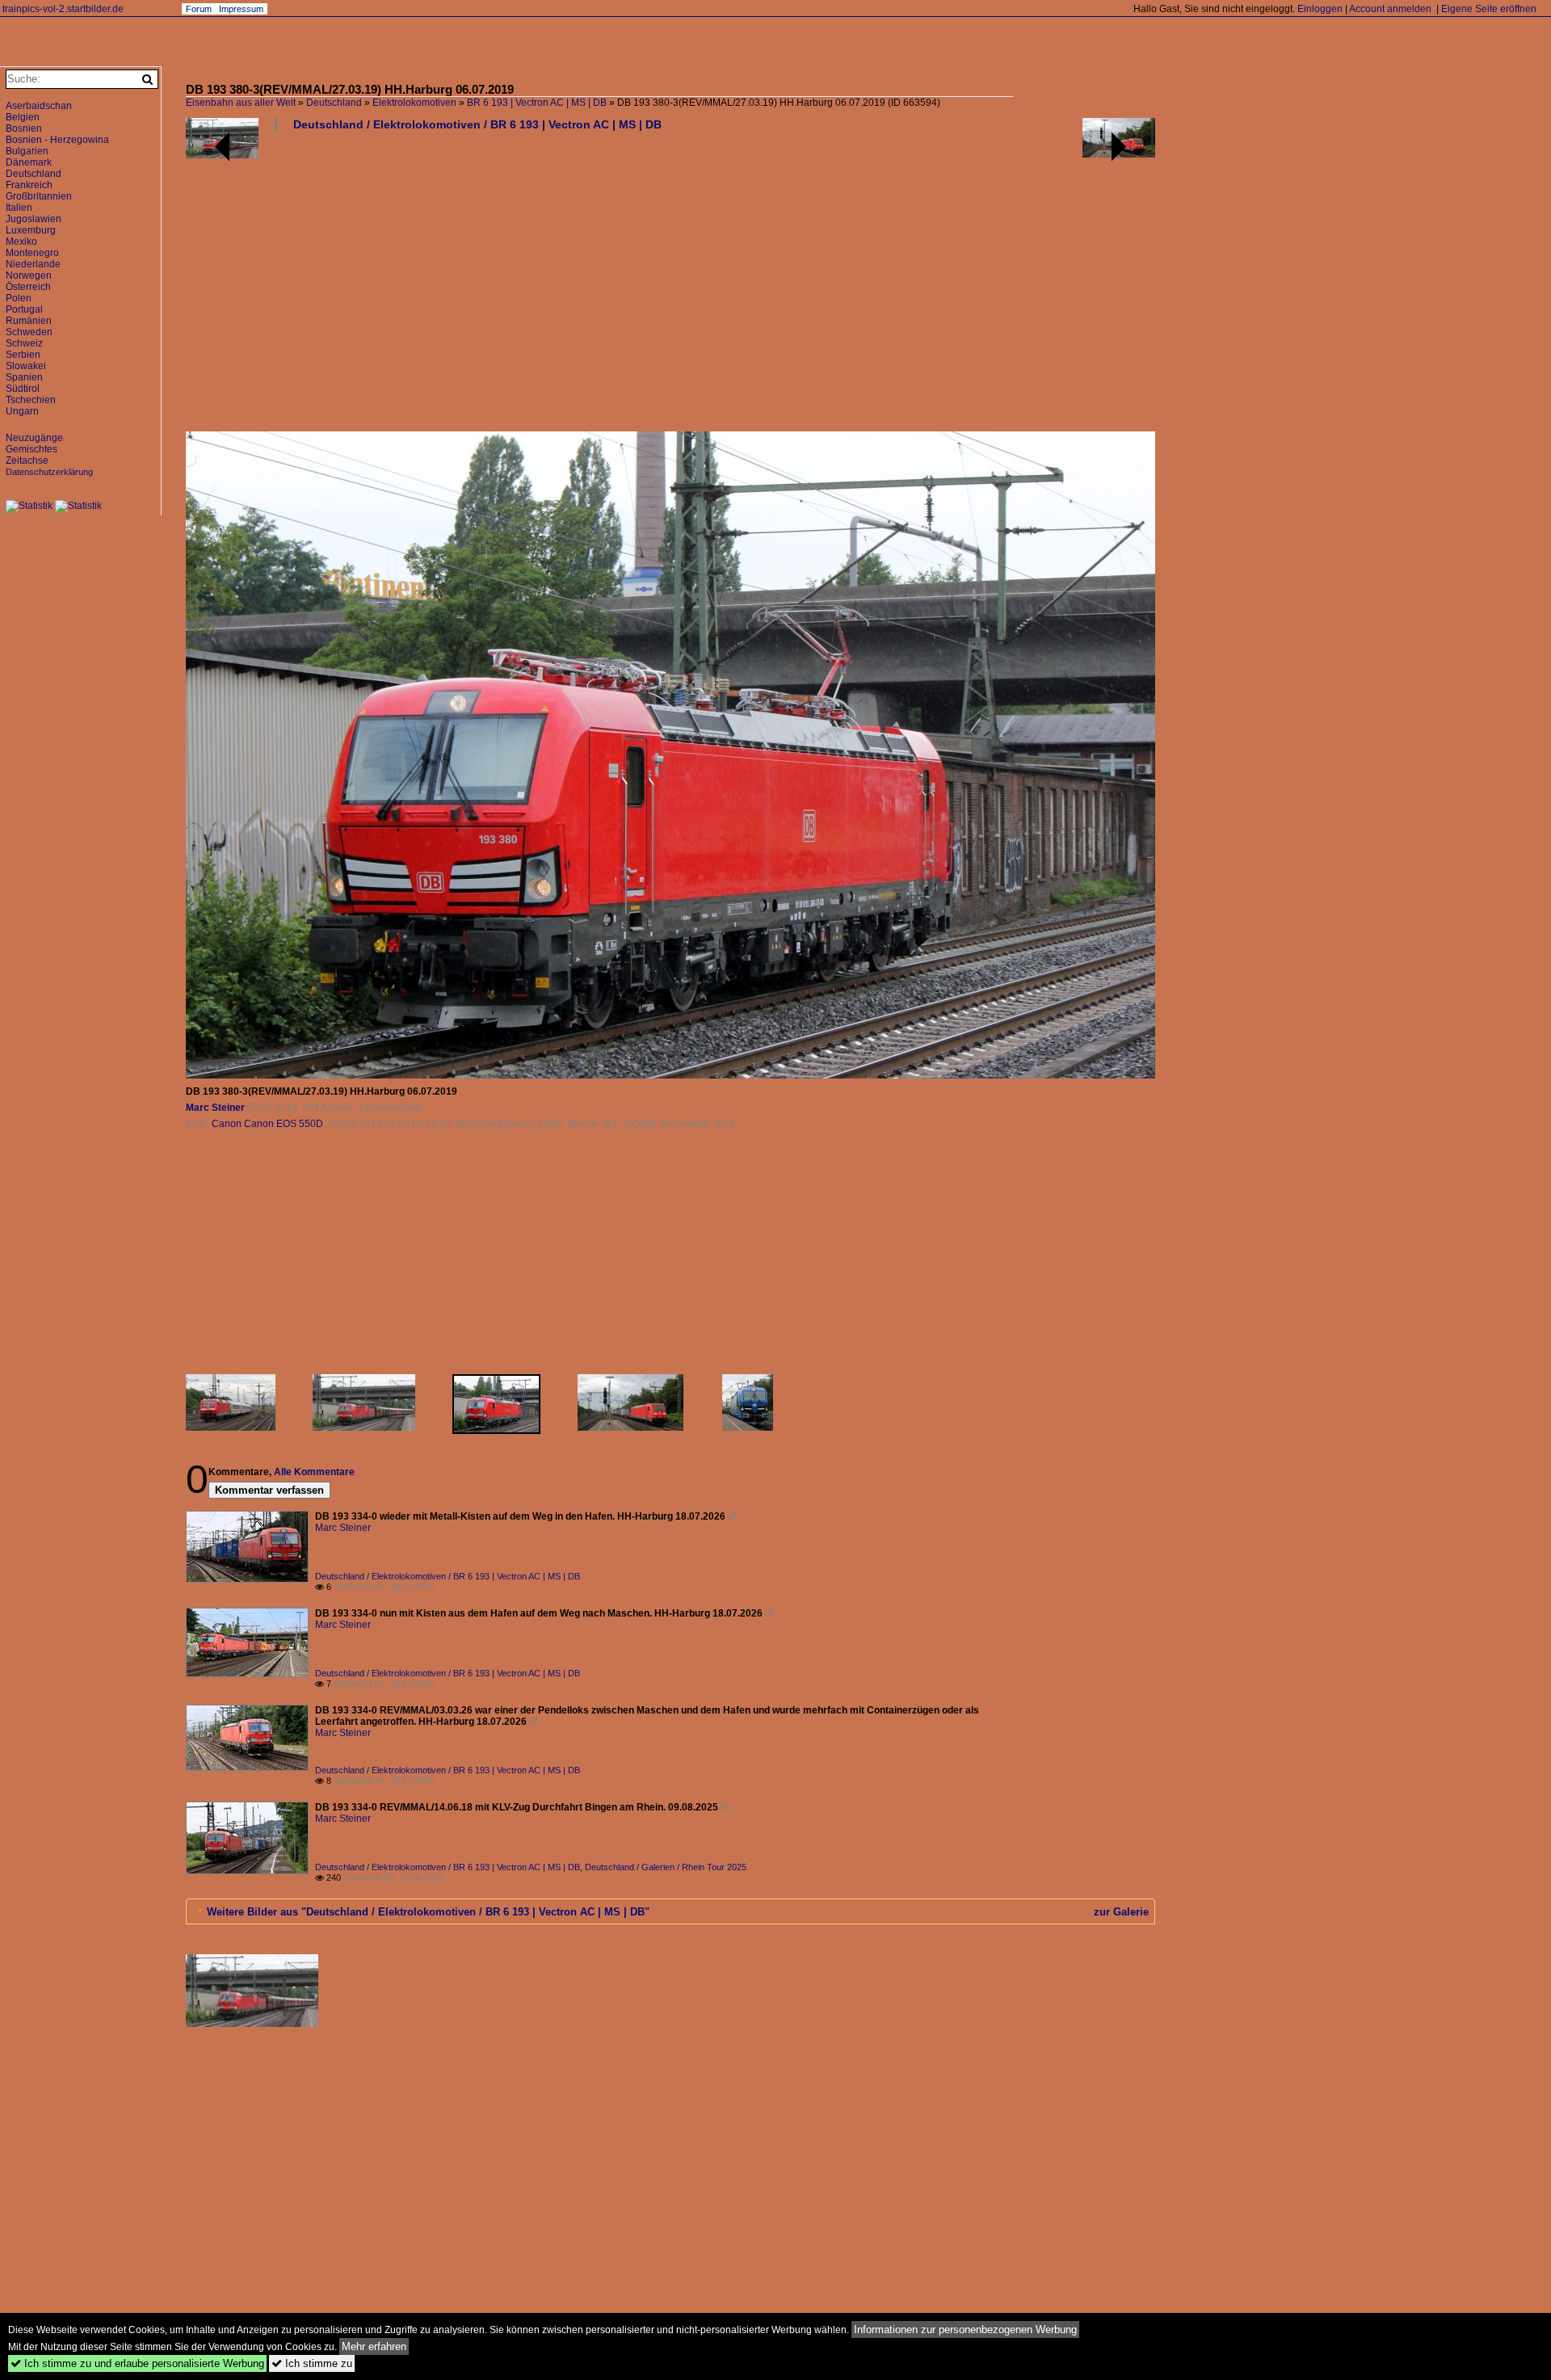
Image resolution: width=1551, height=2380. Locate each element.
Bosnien (24, 128)
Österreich (28, 287)
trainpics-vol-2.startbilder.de (63, 9)
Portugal (24, 309)
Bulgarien (27, 151)
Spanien (24, 377)
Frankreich (29, 185)
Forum (199, 9)
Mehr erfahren (374, 2346)
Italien (19, 208)
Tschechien (31, 400)
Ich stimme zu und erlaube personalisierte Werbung (137, 2363)
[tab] (670, 1911)
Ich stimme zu (312, 2363)
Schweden (29, 332)
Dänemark (29, 162)
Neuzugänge (34, 438)
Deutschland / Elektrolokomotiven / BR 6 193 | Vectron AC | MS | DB (477, 124)
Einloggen (1320, 9)
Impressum (241, 9)
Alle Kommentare (314, 1472)
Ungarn (22, 411)
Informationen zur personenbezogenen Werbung (965, 2330)
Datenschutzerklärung (49, 472)
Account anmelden (1390, 9)
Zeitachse (27, 460)
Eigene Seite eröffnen (1489, 9)
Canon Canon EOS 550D (267, 1124)
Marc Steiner (215, 1108)
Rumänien (29, 321)
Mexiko (21, 242)
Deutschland (334, 103)
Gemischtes (32, 449)
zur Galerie (1121, 1912)
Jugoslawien (34, 219)
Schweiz (24, 343)
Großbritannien (39, 196)
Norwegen (29, 275)
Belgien (23, 117)
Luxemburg (31, 230)
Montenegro (32, 253)
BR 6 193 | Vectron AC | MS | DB (537, 103)
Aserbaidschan (39, 106)
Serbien (23, 355)
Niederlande (33, 264)
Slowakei (26, 366)
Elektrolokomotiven (414, 103)
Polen (19, 298)
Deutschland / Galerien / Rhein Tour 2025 (666, 1867)
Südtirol (23, 389)
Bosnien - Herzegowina (57, 140)
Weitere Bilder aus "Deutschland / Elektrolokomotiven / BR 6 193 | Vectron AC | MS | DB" (428, 1912)
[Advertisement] (670, 288)
